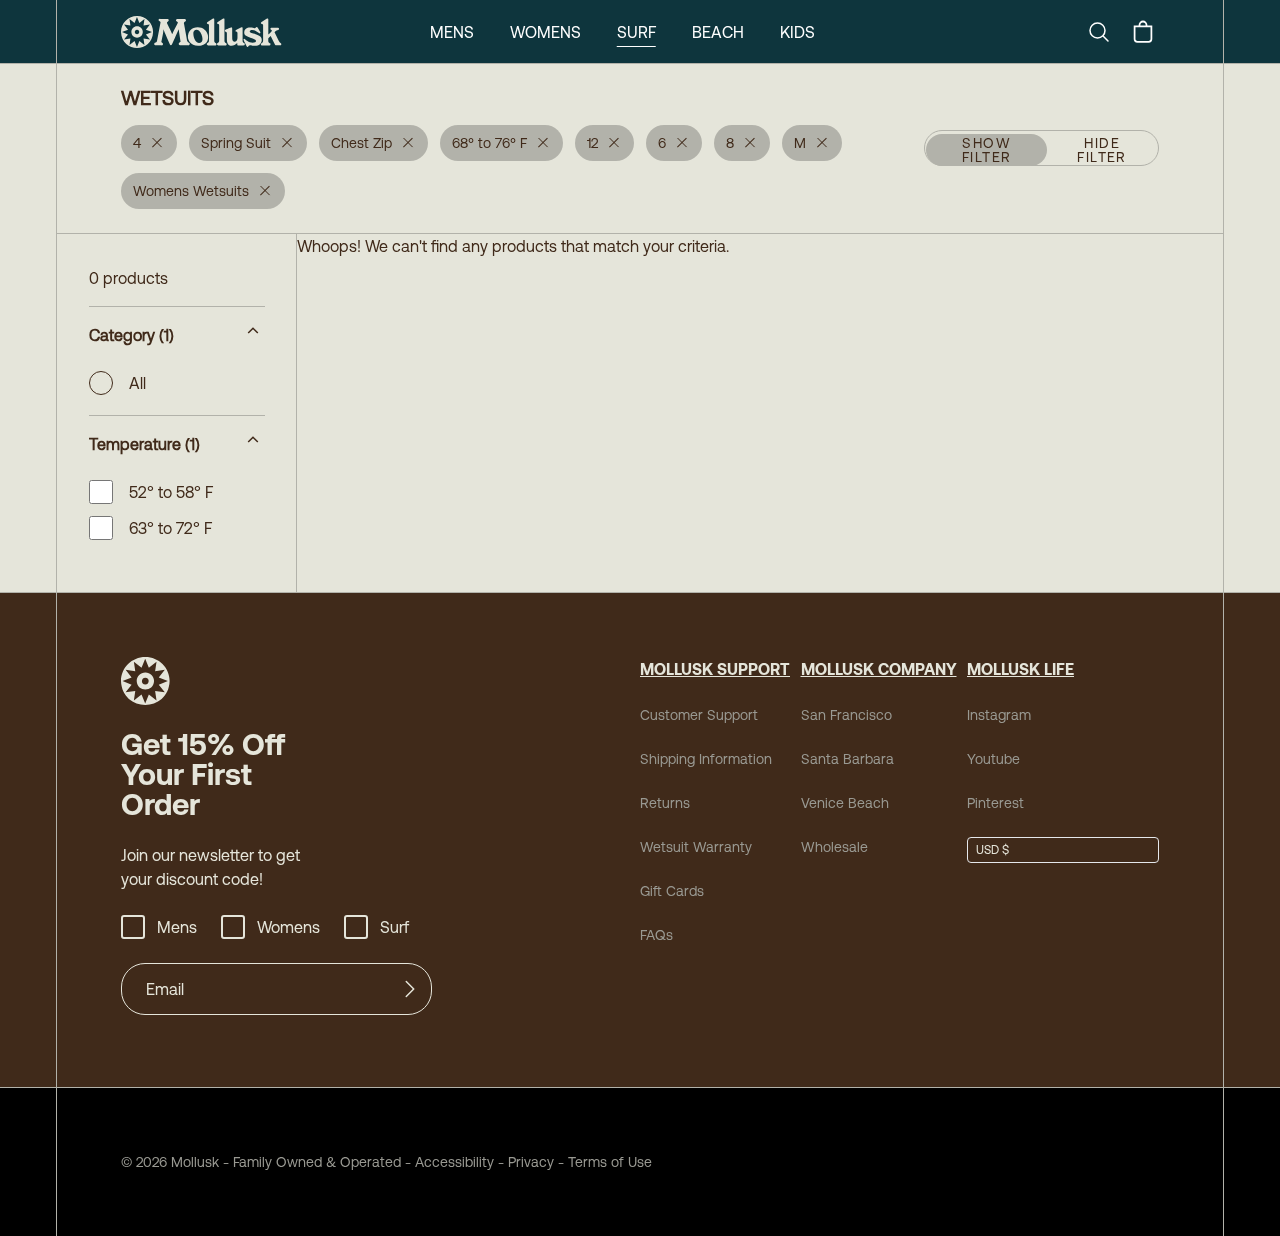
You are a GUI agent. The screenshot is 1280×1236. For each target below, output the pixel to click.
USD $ (992, 850)
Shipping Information (706, 759)
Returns (665, 803)
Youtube (993, 759)
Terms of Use (610, 1162)
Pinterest (995, 803)
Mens (452, 32)
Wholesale (834, 847)
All (137, 383)
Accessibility (447, 1162)
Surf (636, 32)
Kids (797, 32)
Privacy (531, 1162)
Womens (545, 32)
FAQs (656, 935)
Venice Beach (845, 803)
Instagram (999, 715)
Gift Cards (672, 891)
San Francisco (846, 715)
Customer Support (699, 715)
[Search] (1107, 32)
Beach (718, 32)
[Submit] (410, 989)
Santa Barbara (847, 759)
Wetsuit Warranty (696, 847)
